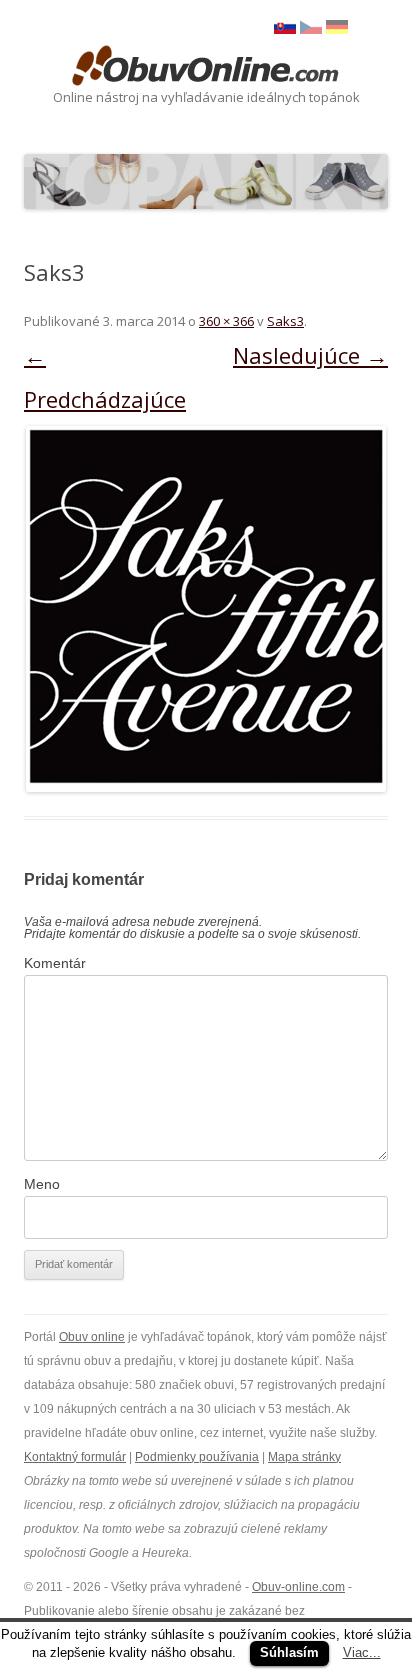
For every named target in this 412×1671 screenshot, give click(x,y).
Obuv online (92, 1337)
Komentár (55, 963)
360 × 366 (226, 321)
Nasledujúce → (310, 355)
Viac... (362, 1652)
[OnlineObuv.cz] (311, 29)
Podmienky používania (197, 1457)
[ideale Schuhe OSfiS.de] (337, 29)
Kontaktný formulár (75, 1457)
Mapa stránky (304, 1457)
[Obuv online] (206, 67)
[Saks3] (206, 609)
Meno (42, 1184)
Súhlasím (289, 1652)
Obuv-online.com (298, 1587)
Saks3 (285, 321)
